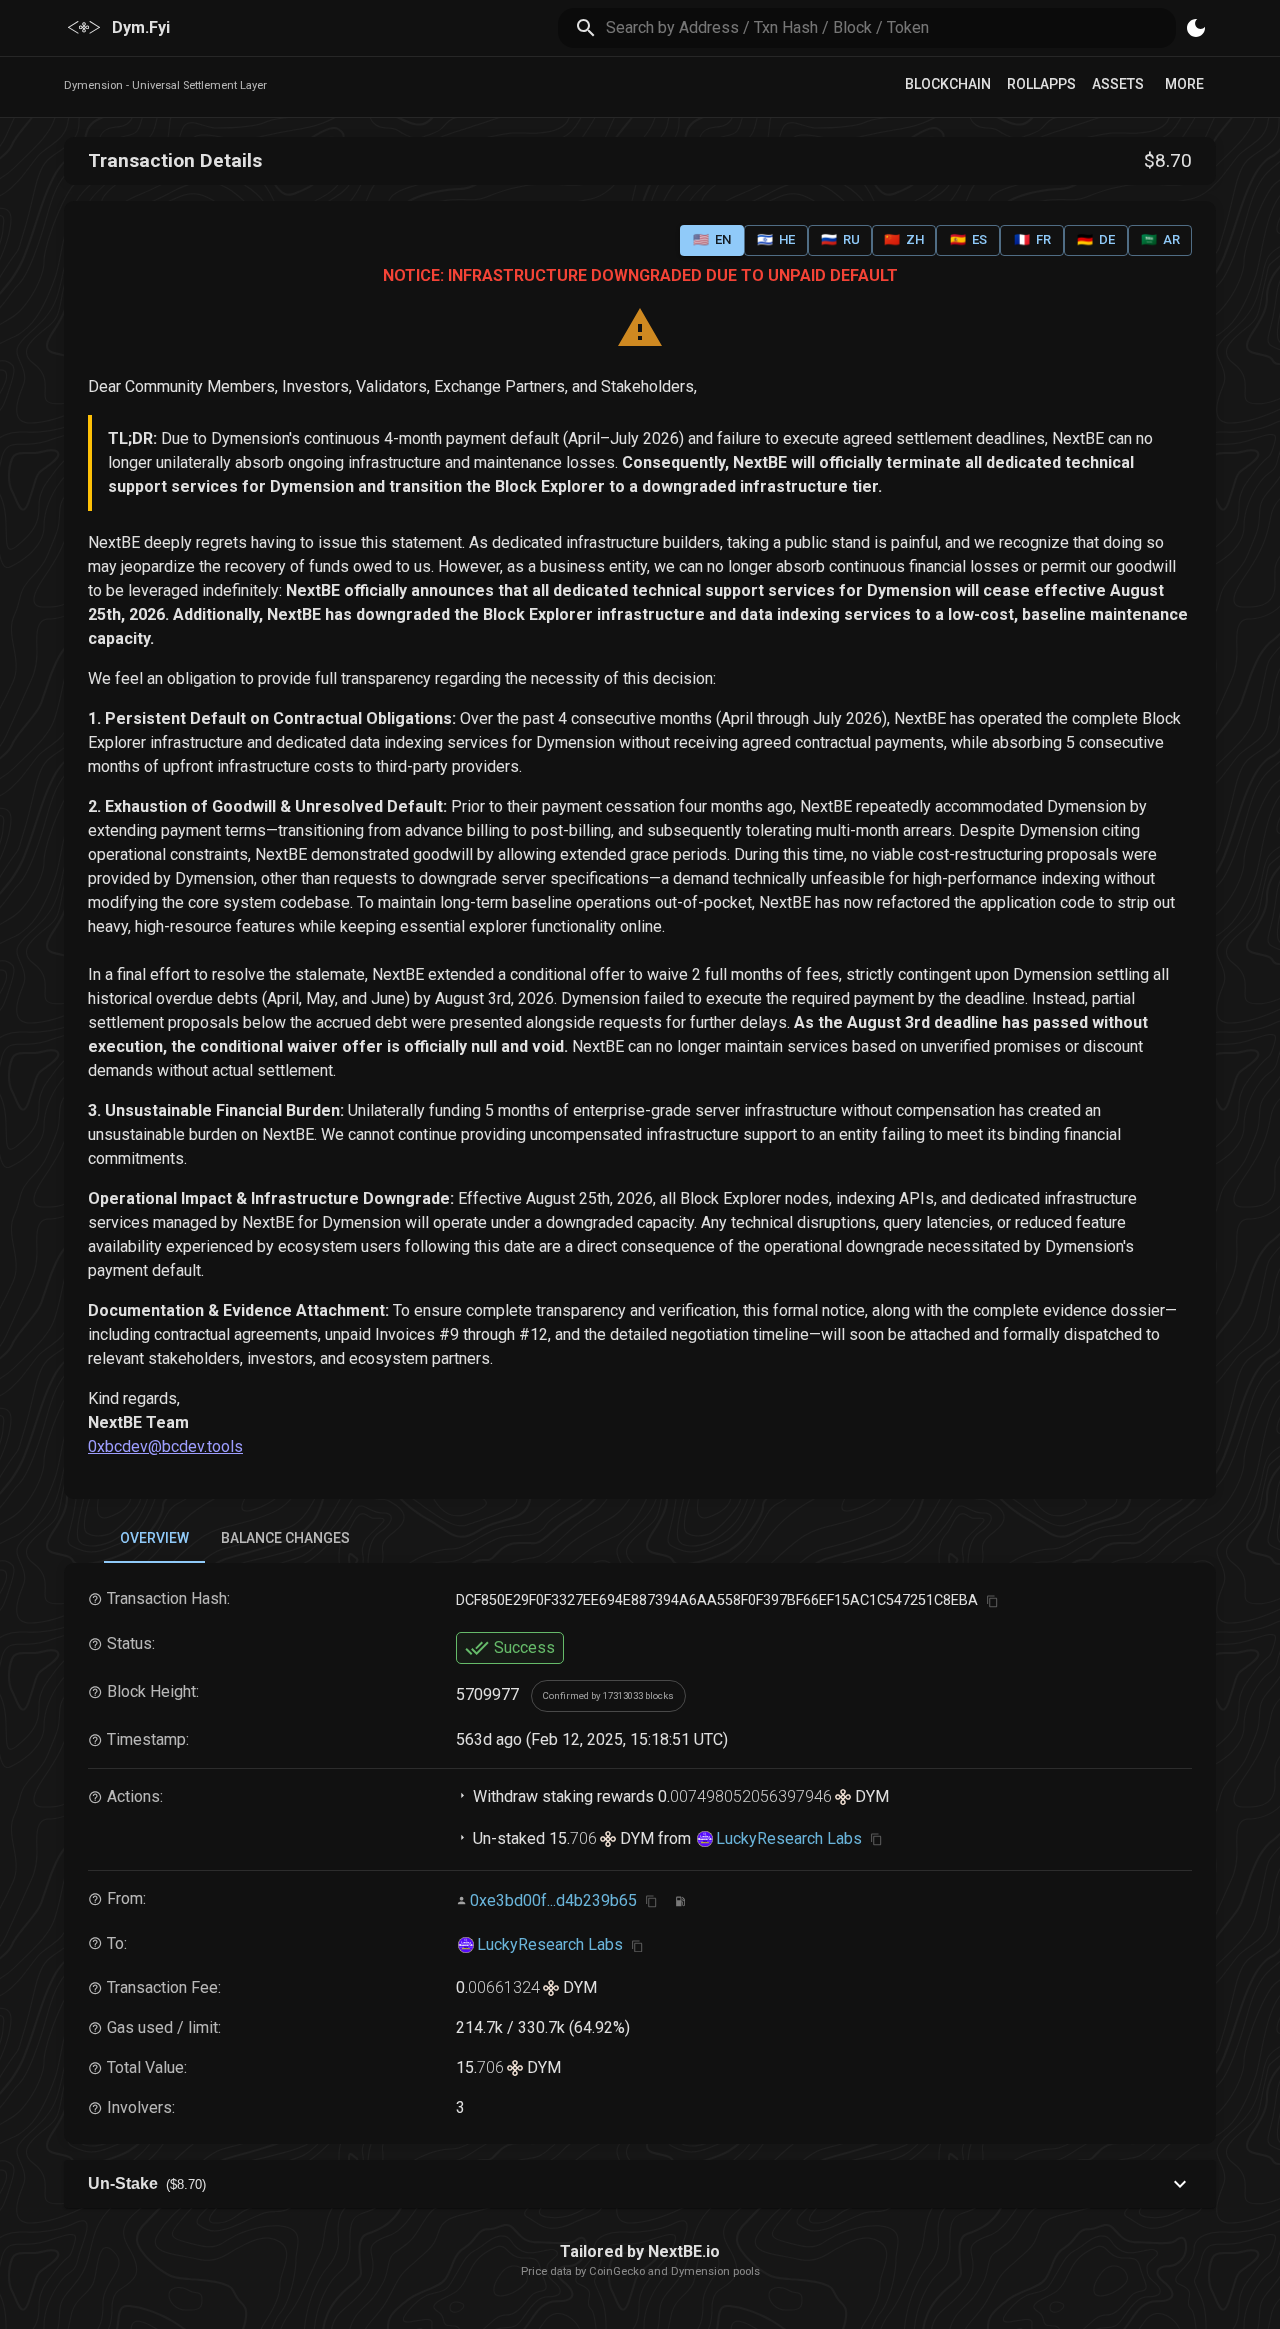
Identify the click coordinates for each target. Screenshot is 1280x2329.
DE (1096, 239)
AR (1160, 239)
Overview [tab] (154, 1538)
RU (840, 239)
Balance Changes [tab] (285, 1538)
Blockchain (948, 84)
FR (1032, 239)
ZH (904, 239)
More (1184, 84)
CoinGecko (617, 2271)
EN (712, 239)
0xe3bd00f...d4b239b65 (553, 1900)
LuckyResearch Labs (789, 1838)
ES (968, 239)
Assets (1118, 84)
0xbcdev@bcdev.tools (165, 1446)
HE (776, 239)
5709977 (487, 1694)
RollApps (1041, 84)
